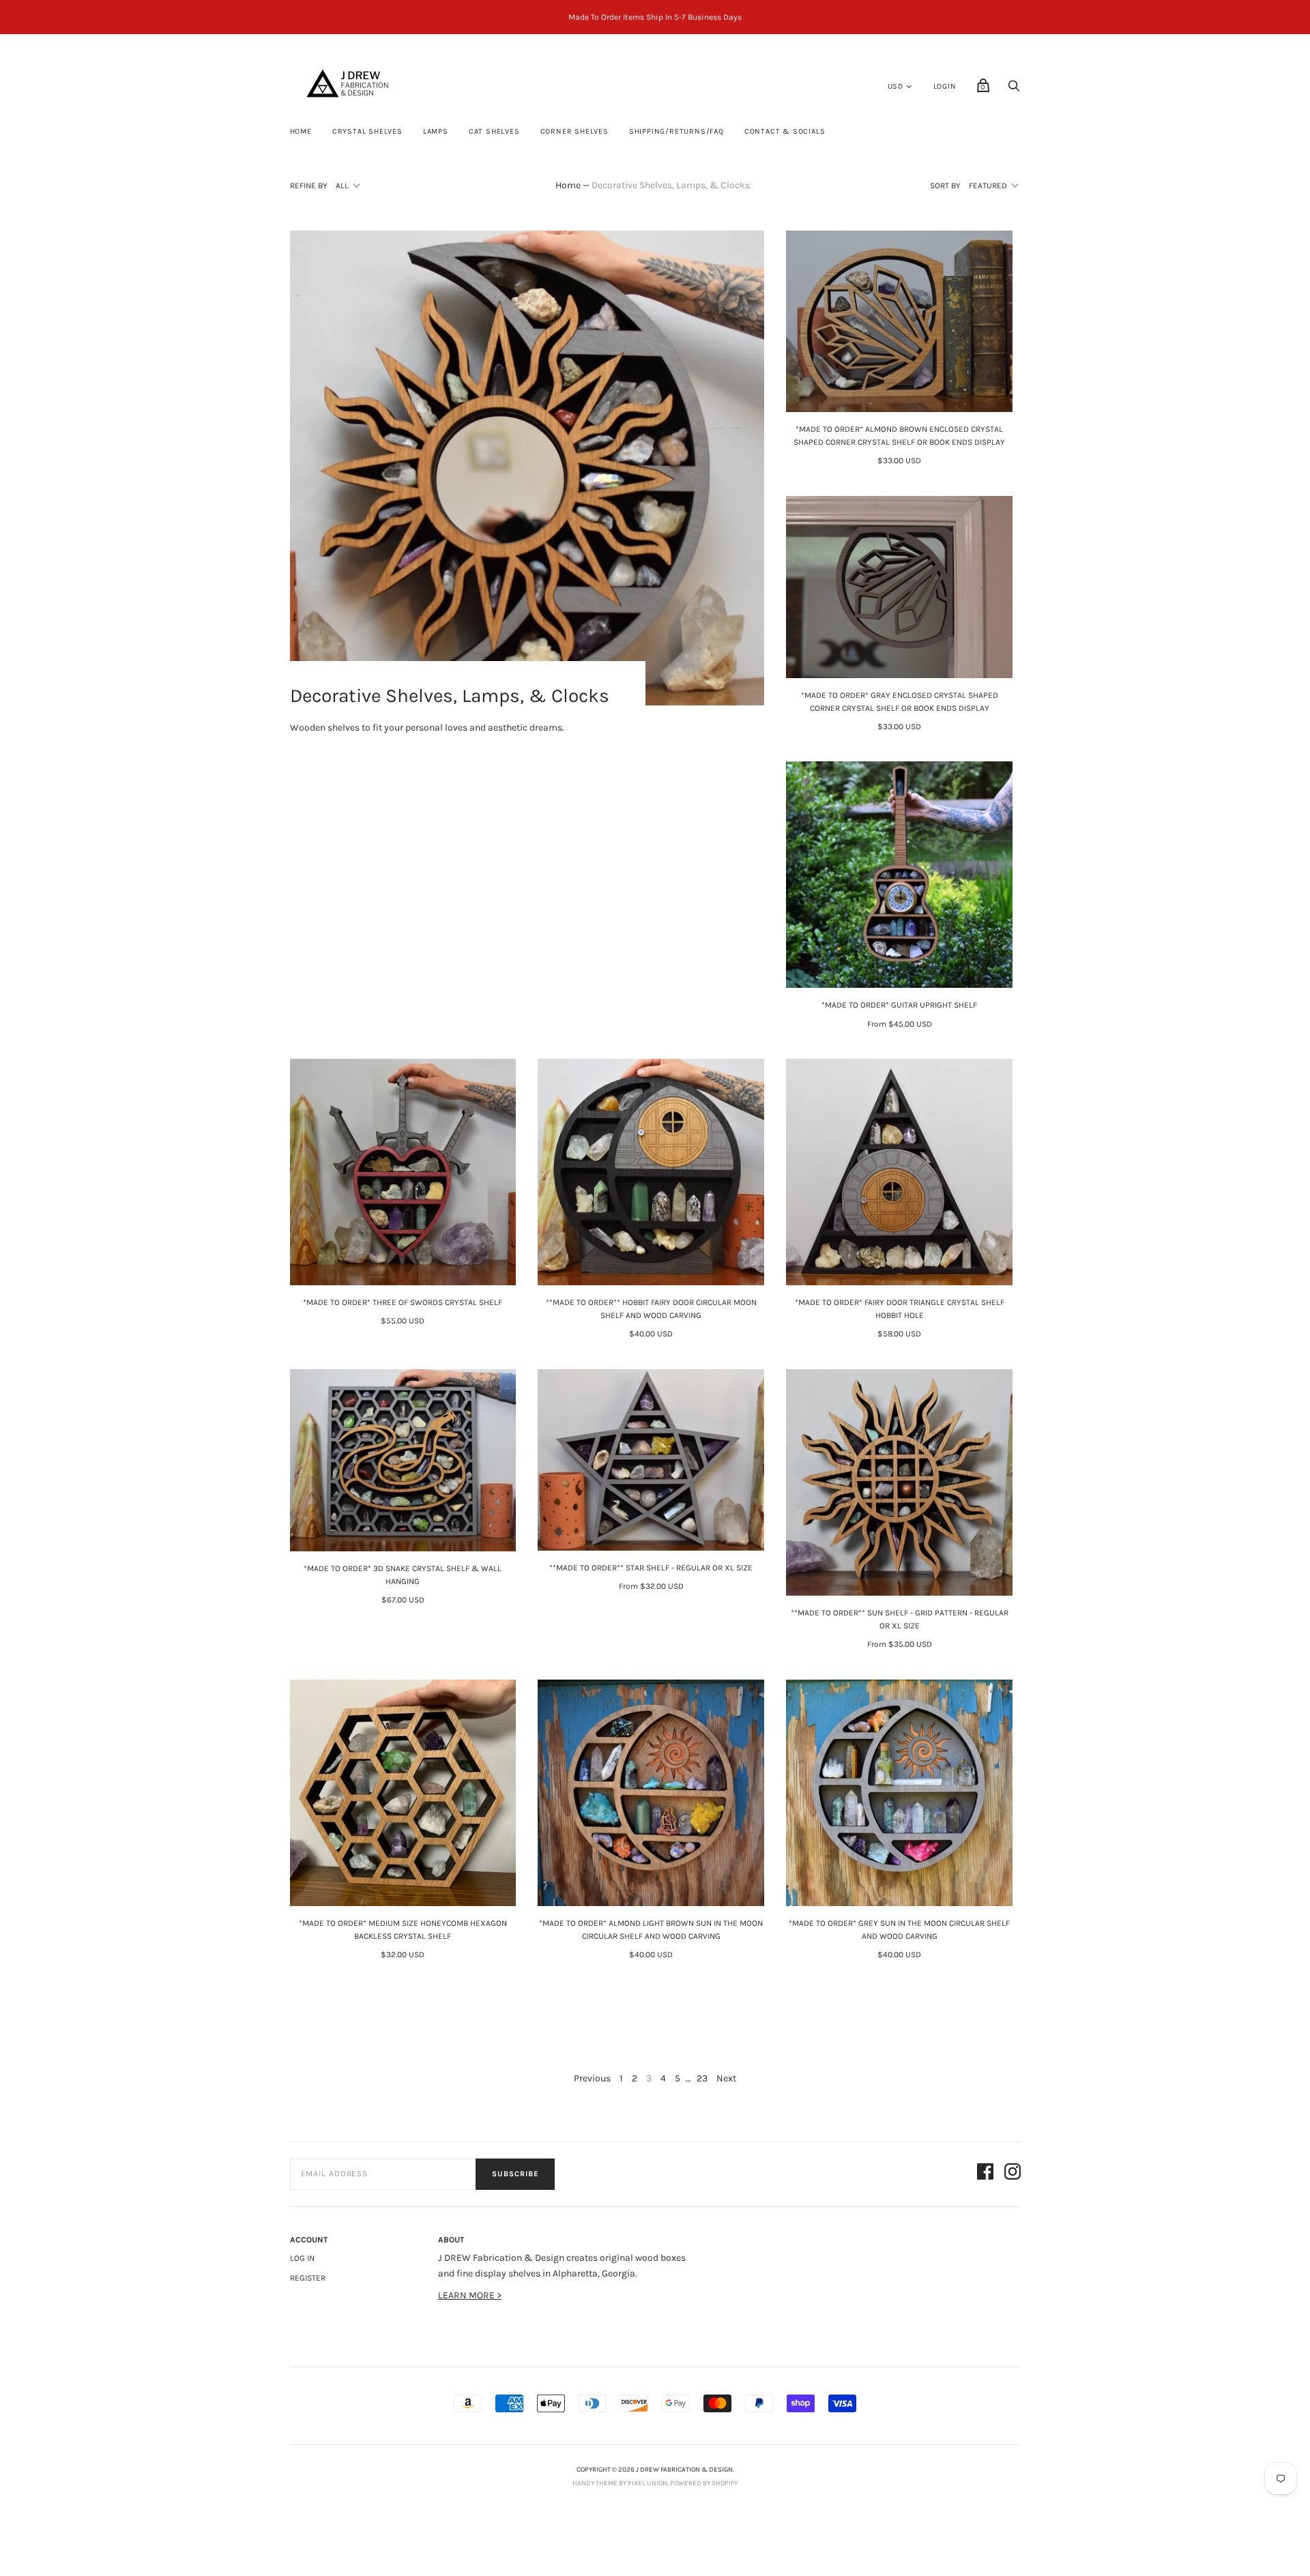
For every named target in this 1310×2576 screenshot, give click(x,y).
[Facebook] (985, 2174)
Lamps (436, 131)
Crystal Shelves (367, 131)
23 (702, 2078)
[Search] (1014, 90)
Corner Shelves (574, 131)
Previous (592, 2078)
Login (945, 86)
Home (301, 131)
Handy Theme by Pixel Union (620, 2483)
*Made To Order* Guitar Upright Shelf (899, 1005)
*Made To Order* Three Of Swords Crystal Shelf (403, 1302)
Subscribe (515, 2174)
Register (308, 2278)
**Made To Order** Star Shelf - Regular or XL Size (651, 1568)
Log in (302, 2258)
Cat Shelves (494, 131)
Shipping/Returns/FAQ (676, 131)
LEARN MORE (467, 2295)
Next (726, 2078)
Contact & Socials (785, 131)
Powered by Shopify (704, 2483)
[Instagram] (1013, 2174)
